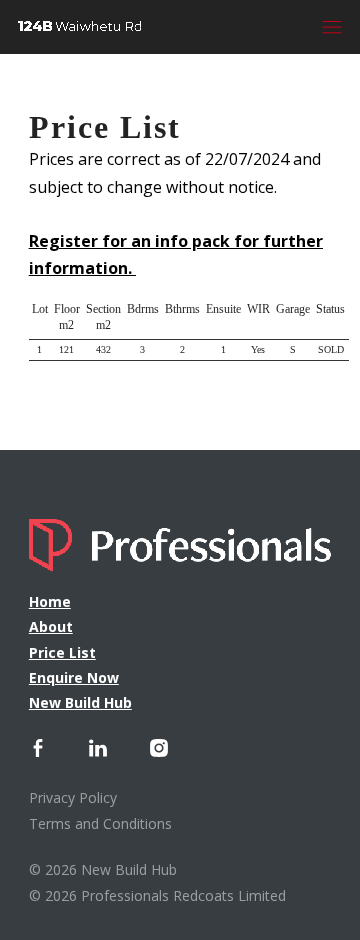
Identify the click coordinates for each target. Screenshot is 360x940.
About (51, 626)
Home (50, 601)
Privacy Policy (73, 797)
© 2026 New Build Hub (103, 869)
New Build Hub (80, 702)
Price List (62, 652)
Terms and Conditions (100, 823)
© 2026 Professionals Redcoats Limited (157, 895)
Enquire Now (74, 677)
